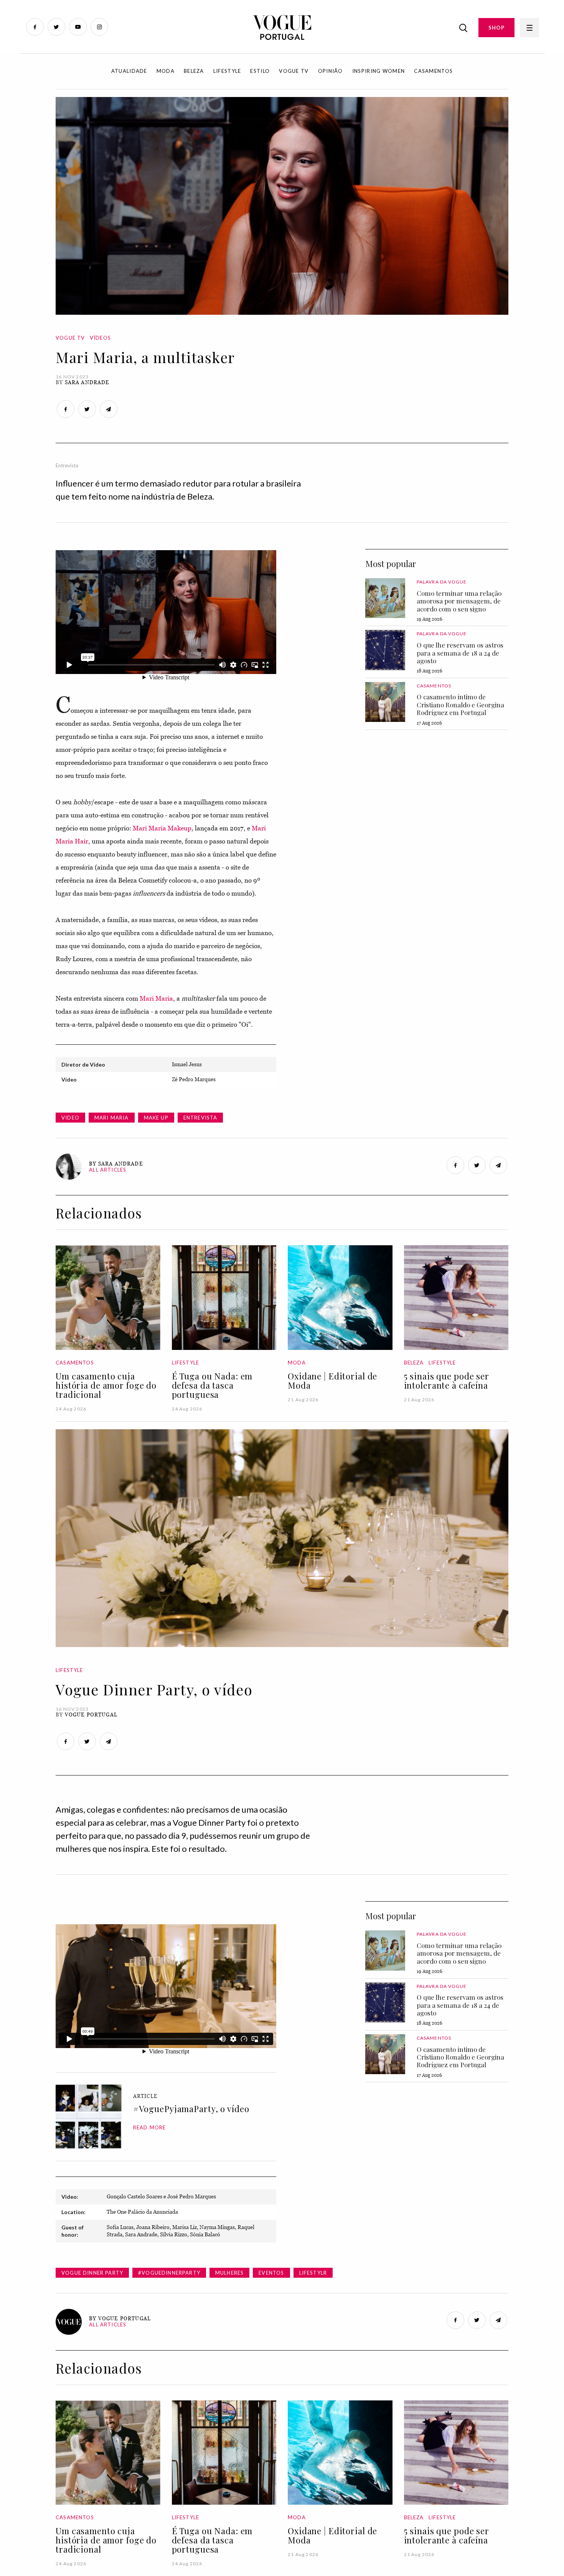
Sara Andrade (87, 382)
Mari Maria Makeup (162, 828)
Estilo (260, 71)
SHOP (496, 28)
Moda (166, 71)
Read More (150, 2127)
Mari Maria (156, 998)
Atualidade (129, 71)
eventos (271, 2273)
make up (156, 1118)
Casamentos (433, 71)
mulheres (229, 2273)
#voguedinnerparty (169, 2273)
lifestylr (313, 2273)
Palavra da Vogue (442, 582)
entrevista (200, 1118)
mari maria (112, 1118)
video (70, 1118)
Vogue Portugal (91, 1715)
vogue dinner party (92, 2273)
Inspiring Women (379, 71)
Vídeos (100, 338)
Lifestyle (227, 71)
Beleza (194, 71)
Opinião (331, 71)
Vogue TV (294, 71)
